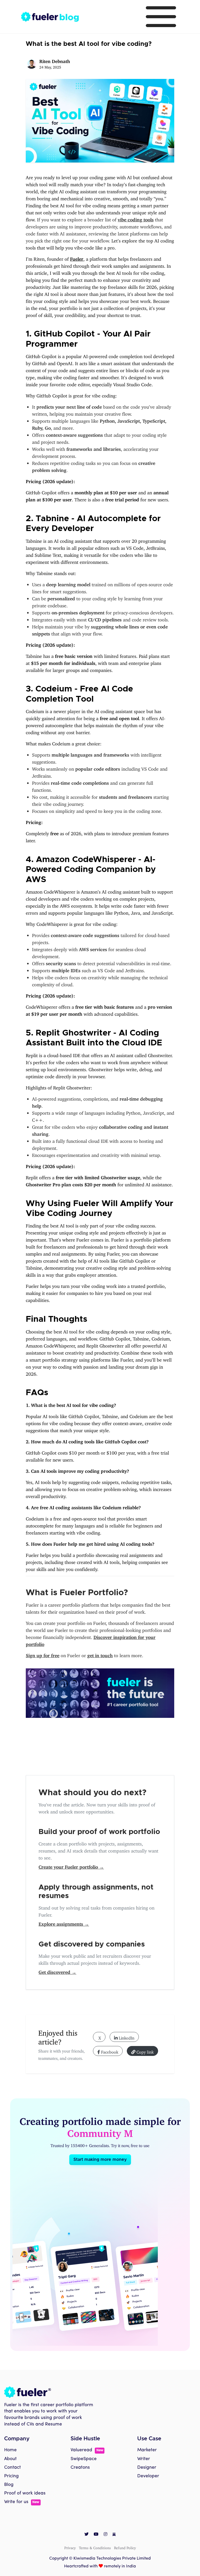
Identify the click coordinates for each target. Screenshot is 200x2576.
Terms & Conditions (95, 2547)
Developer (148, 2476)
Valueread (87, 2450)
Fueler (77, 258)
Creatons (80, 2468)
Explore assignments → (64, 1923)
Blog (9, 2485)
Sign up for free (43, 1654)
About (10, 2459)
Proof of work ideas (25, 2493)
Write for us (22, 2502)
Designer (147, 2468)
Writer (144, 2459)
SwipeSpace (84, 2459)
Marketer (147, 2450)
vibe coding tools (136, 219)
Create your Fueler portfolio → (71, 1866)
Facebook (109, 2051)
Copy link (145, 2051)
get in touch (100, 1654)
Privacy (70, 2547)
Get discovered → (57, 1971)
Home (10, 2450)
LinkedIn (126, 2037)
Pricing (11, 2476)
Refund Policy (125, 2547)
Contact (12, 2468)
